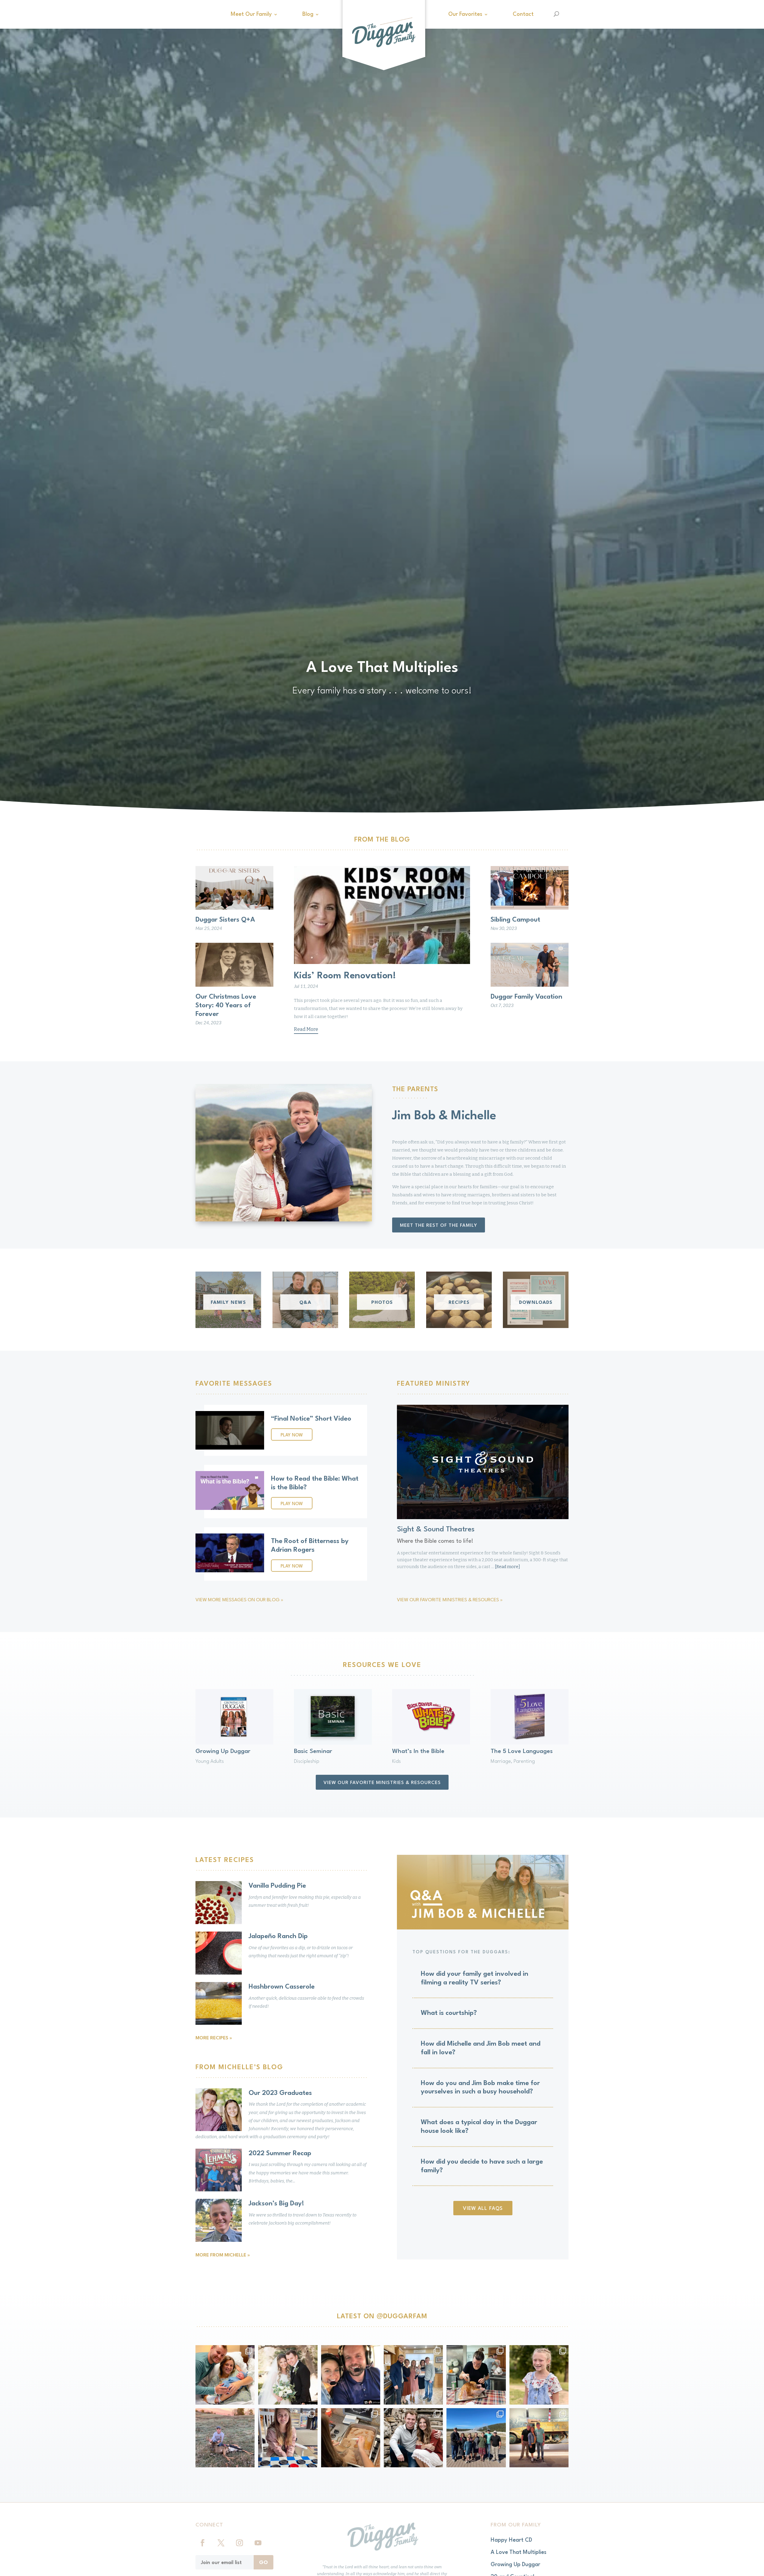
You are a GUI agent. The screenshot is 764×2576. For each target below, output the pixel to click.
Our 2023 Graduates (280, 2093)
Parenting (524, 1761)
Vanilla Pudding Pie (277, 1886)
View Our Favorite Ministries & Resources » (450, 1600)
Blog (308, 14)
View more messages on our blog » (239, 1600)
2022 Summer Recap (280, 2153)
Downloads (536, 1303)
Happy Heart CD (511, 2540)
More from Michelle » (223, 2255)
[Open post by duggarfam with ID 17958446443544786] (351, 2375)
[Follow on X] (221, 2543)
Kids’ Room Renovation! (345, 976)
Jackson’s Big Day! (276, 2204)
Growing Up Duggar (223, 1751)
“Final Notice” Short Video (311, 1419)
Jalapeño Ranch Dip (278, 1936)
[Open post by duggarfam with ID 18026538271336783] (288, 2375)
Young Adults (210, 1761)
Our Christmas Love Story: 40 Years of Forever (226, 1005)
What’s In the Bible (418, 1751)
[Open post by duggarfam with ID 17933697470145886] (225, 2375)
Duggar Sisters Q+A (225, 920)
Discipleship (307, 1761)
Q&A (305, 1303)
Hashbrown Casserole (282, 1987)
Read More (306, 1029)
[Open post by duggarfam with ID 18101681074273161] (225, 2438)
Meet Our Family (251, 14)
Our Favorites (465, 14)
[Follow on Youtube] (258, 2543)
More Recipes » (214, 2038)
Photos (382, 1303)
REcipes (459, 1303)
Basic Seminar (313, 1751)
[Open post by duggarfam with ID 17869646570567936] (539, 2375)
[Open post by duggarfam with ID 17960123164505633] (351, 2438)
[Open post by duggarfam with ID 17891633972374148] (288, 2438)
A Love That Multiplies (519, 2552)
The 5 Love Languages (522, 1751)
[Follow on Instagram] (239, 2543)
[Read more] (507, 1567)
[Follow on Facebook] (202, 2543)
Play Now (292, 1435)
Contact (523, 14)
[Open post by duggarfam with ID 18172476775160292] (413, 2375)
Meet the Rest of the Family (439, 1226)
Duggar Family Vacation (526, 997)
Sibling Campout (515, 920)
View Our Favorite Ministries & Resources (382, 1783)
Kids (396, 1761)
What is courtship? (449, 2013)
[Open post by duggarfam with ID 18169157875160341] (413, 2438)
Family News (228, 1303)
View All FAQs (483, 2209)
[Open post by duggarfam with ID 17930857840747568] (476, 2375)
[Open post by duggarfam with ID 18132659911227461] (539, 2438)
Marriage (501, 1761)
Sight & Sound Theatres (436, 1530)
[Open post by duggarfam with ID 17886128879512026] (476, 2438)
